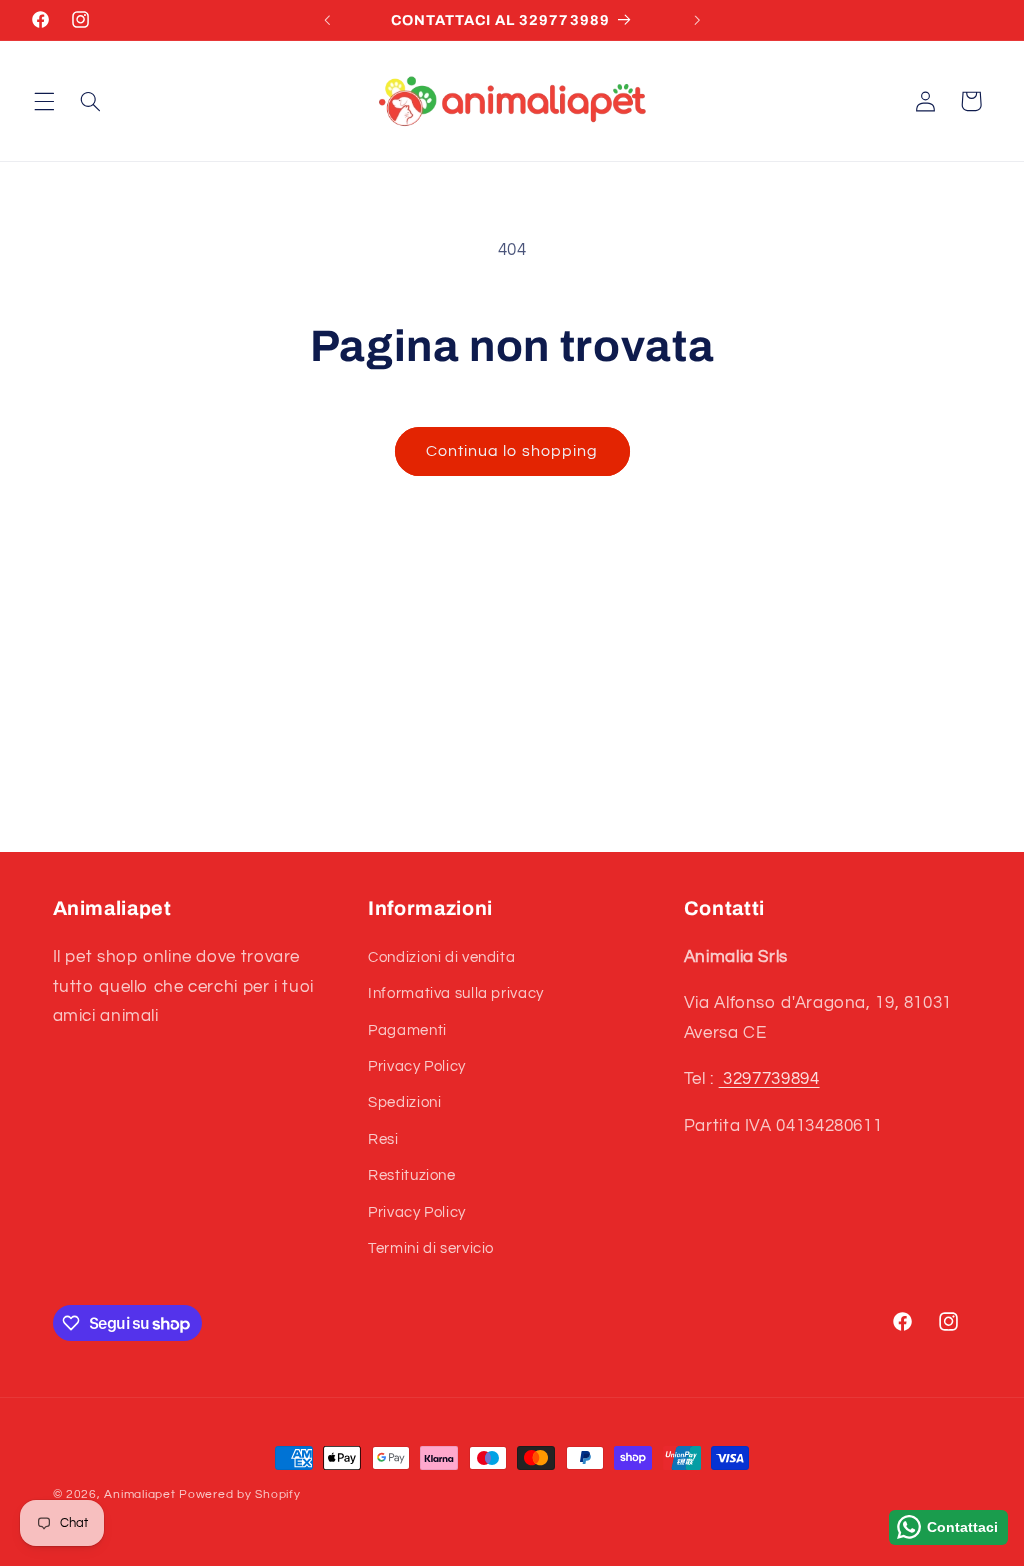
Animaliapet (139, 1494)
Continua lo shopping (512, 451)
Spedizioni (404, 1102)
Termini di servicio (431, 1248)
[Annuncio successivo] (697, 20)
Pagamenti (407, 1030)
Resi (383, 1139)
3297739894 (769, 1079)
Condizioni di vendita (441, 957)
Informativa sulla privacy (456, 993)
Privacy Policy (417, 1066)
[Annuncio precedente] (327, 20)
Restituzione (412, 1175)
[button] (44, 101)
